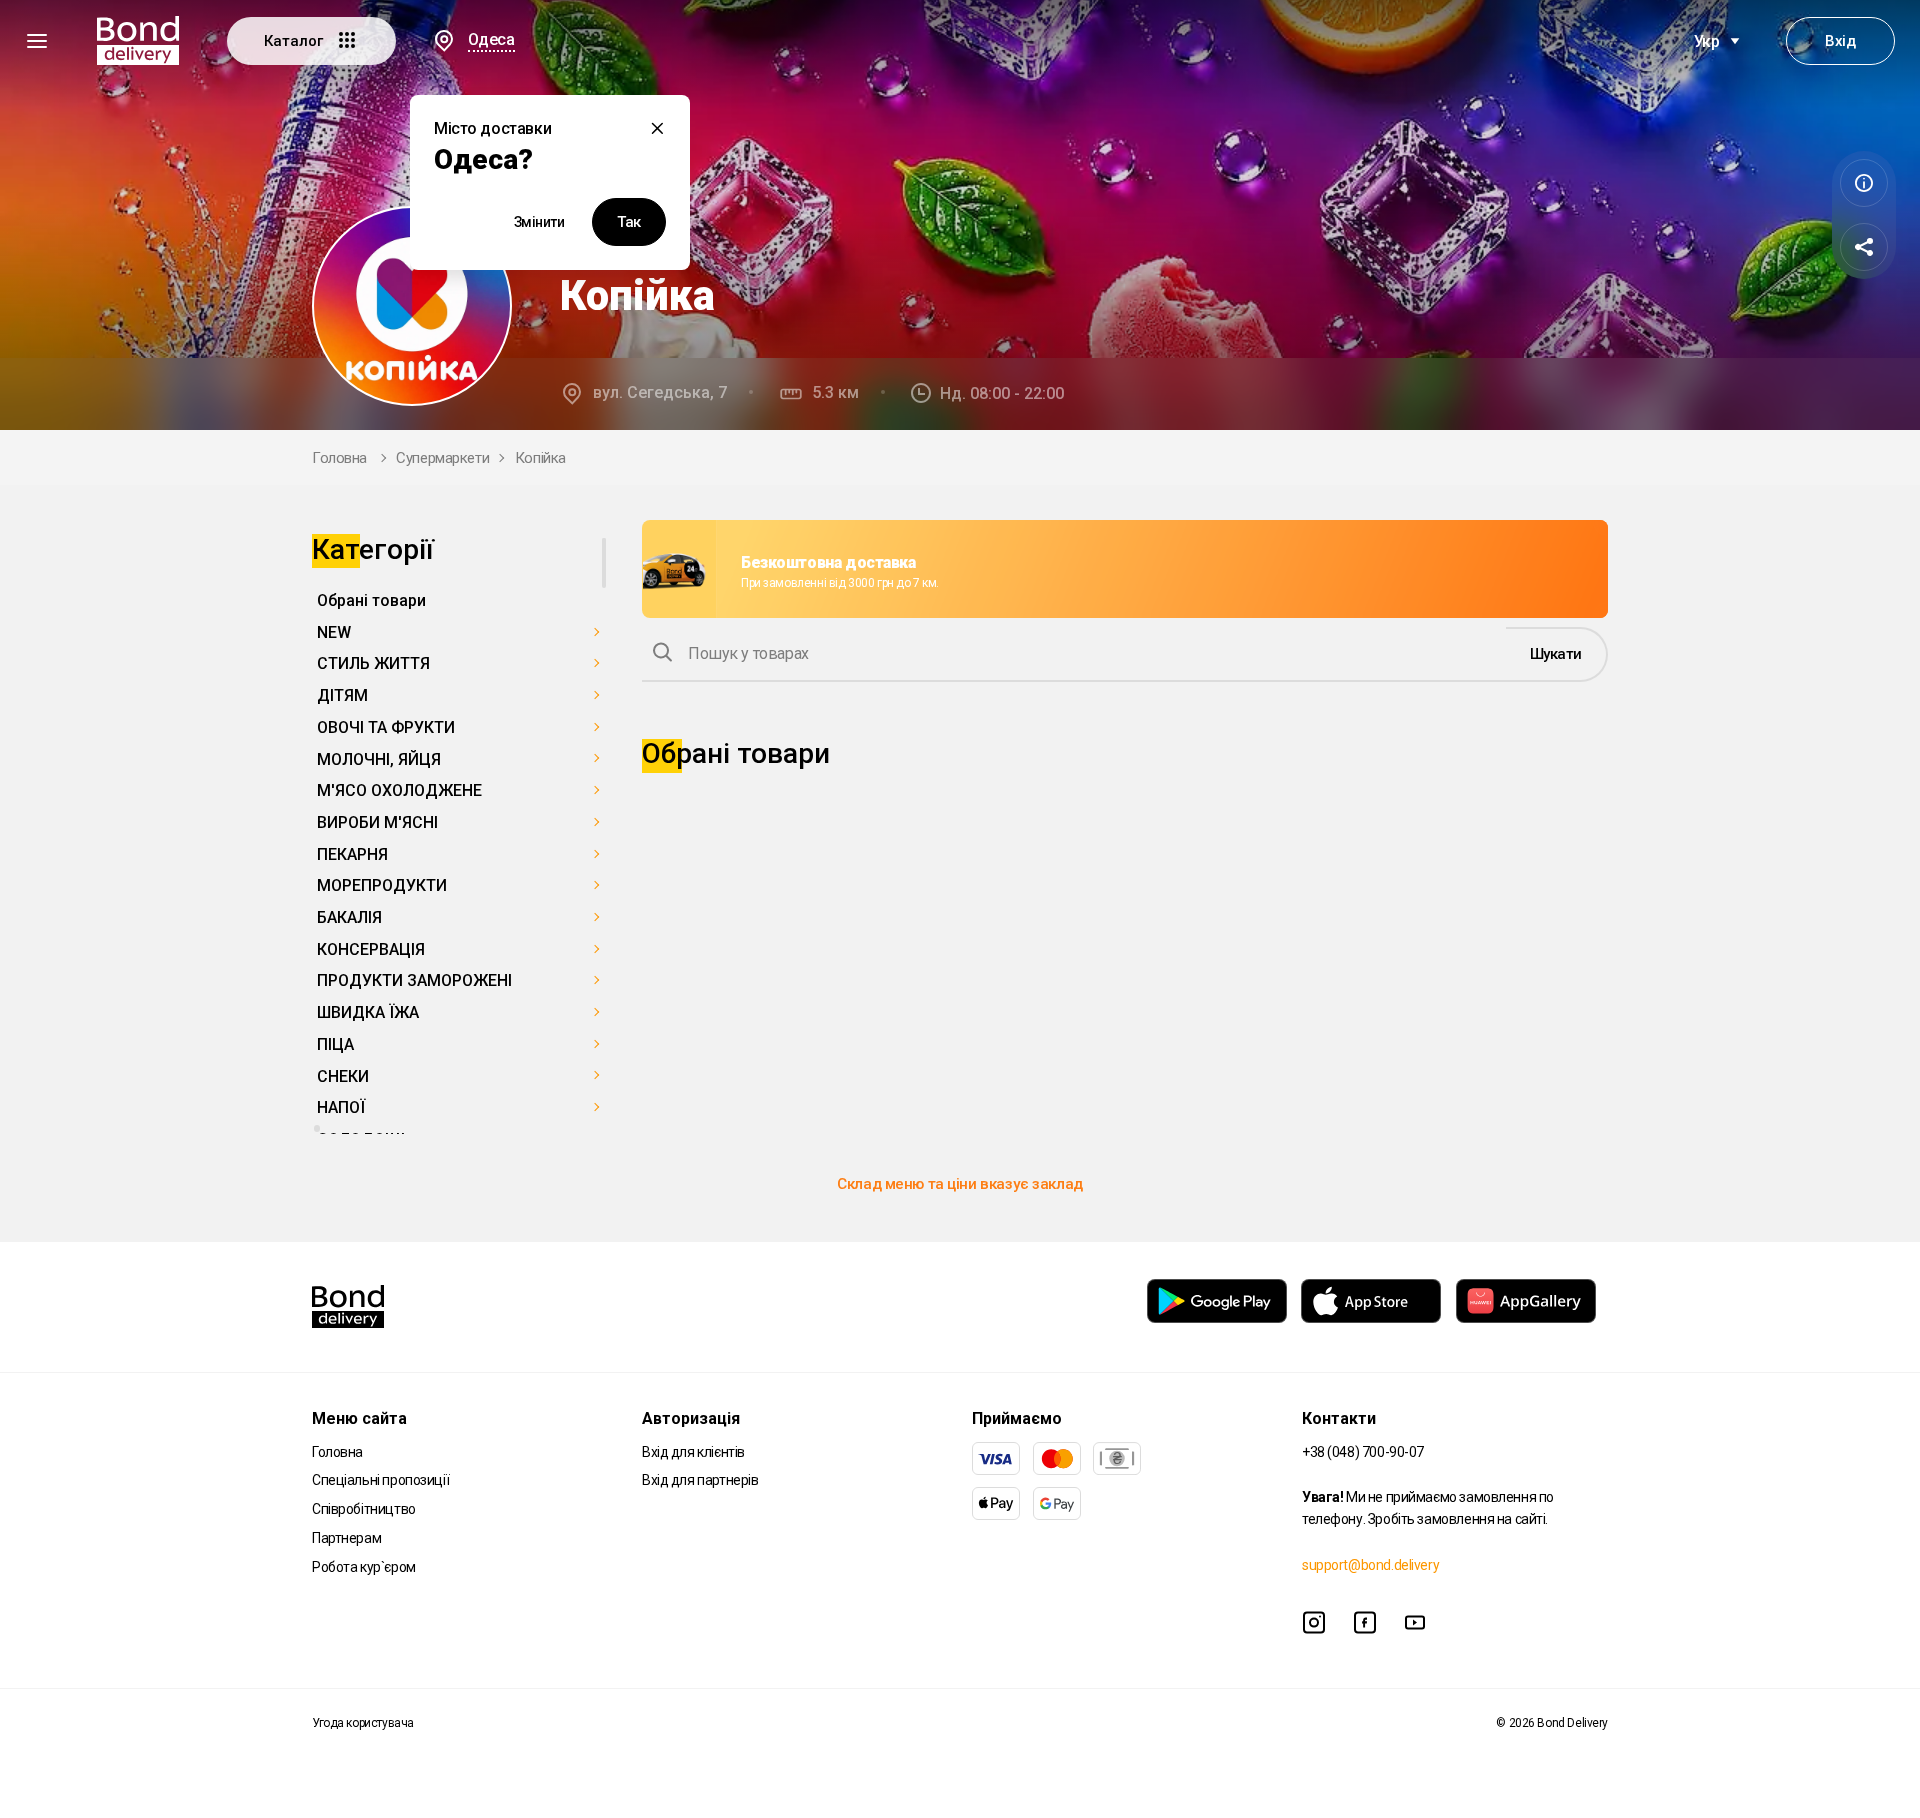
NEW (334, 632)
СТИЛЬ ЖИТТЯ (373, 663)
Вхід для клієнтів (693, 1452)
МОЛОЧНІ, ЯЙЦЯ (379, 759)
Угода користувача (363, 1723)
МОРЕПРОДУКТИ (382, 885)
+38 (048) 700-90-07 (1363, 1452)
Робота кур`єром (364, 1567)
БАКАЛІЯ (349, 917)
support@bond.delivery (1370, 1565)
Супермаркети (442, 458)
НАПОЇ (341, 1107)
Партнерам (346, 1538)
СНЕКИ (343, 1076)
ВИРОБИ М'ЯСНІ (377, 822)
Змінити (539, 222)
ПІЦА (335, 1044)
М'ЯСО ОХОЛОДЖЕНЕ (399, 790)
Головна (339, 458)
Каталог (295, 41)
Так (629, 222)
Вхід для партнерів (700, 1480)
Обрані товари (371, 600)
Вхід (1840, 41)
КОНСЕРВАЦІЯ (371, 949)
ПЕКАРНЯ (352, 854)
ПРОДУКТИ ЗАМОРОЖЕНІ (414, 980)
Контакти (1339, 1418)
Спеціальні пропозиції (380, 1480)
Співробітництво (364, 1509)
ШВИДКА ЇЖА (368, 1012)
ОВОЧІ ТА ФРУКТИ (386, 727)
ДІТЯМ (342, 695)
